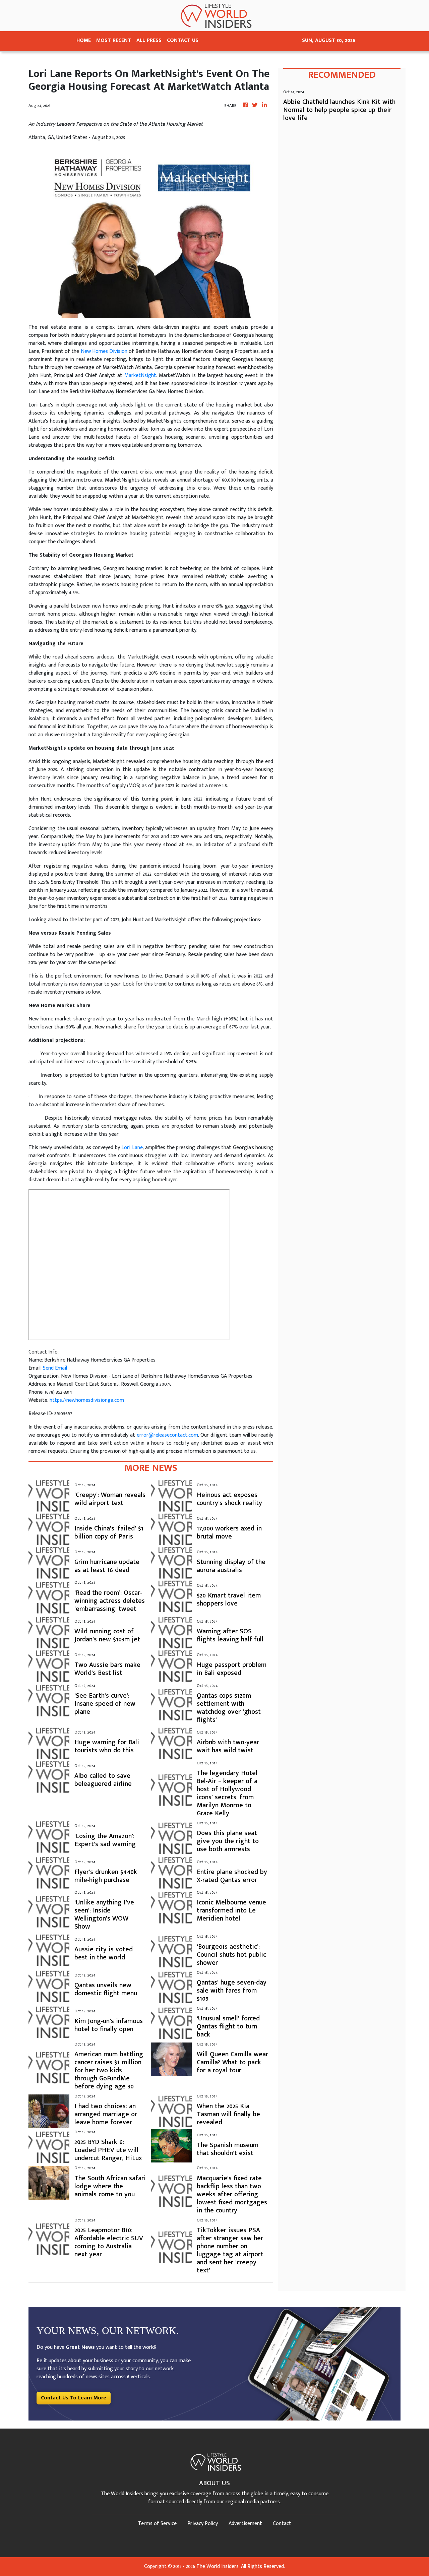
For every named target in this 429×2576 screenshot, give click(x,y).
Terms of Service (157, 2524)
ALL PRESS (149, 40)
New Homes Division (104, 351)
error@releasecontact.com (167, 1435)
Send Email (55, 1368)
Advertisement (245, 2524)
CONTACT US (183, 40)
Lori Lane (132, 1148)
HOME (84, 40)
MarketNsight (140, 375)
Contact (282, 2524)
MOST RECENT (114, 40)
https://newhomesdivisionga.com (87, 1400)
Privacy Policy (203, 2524)
